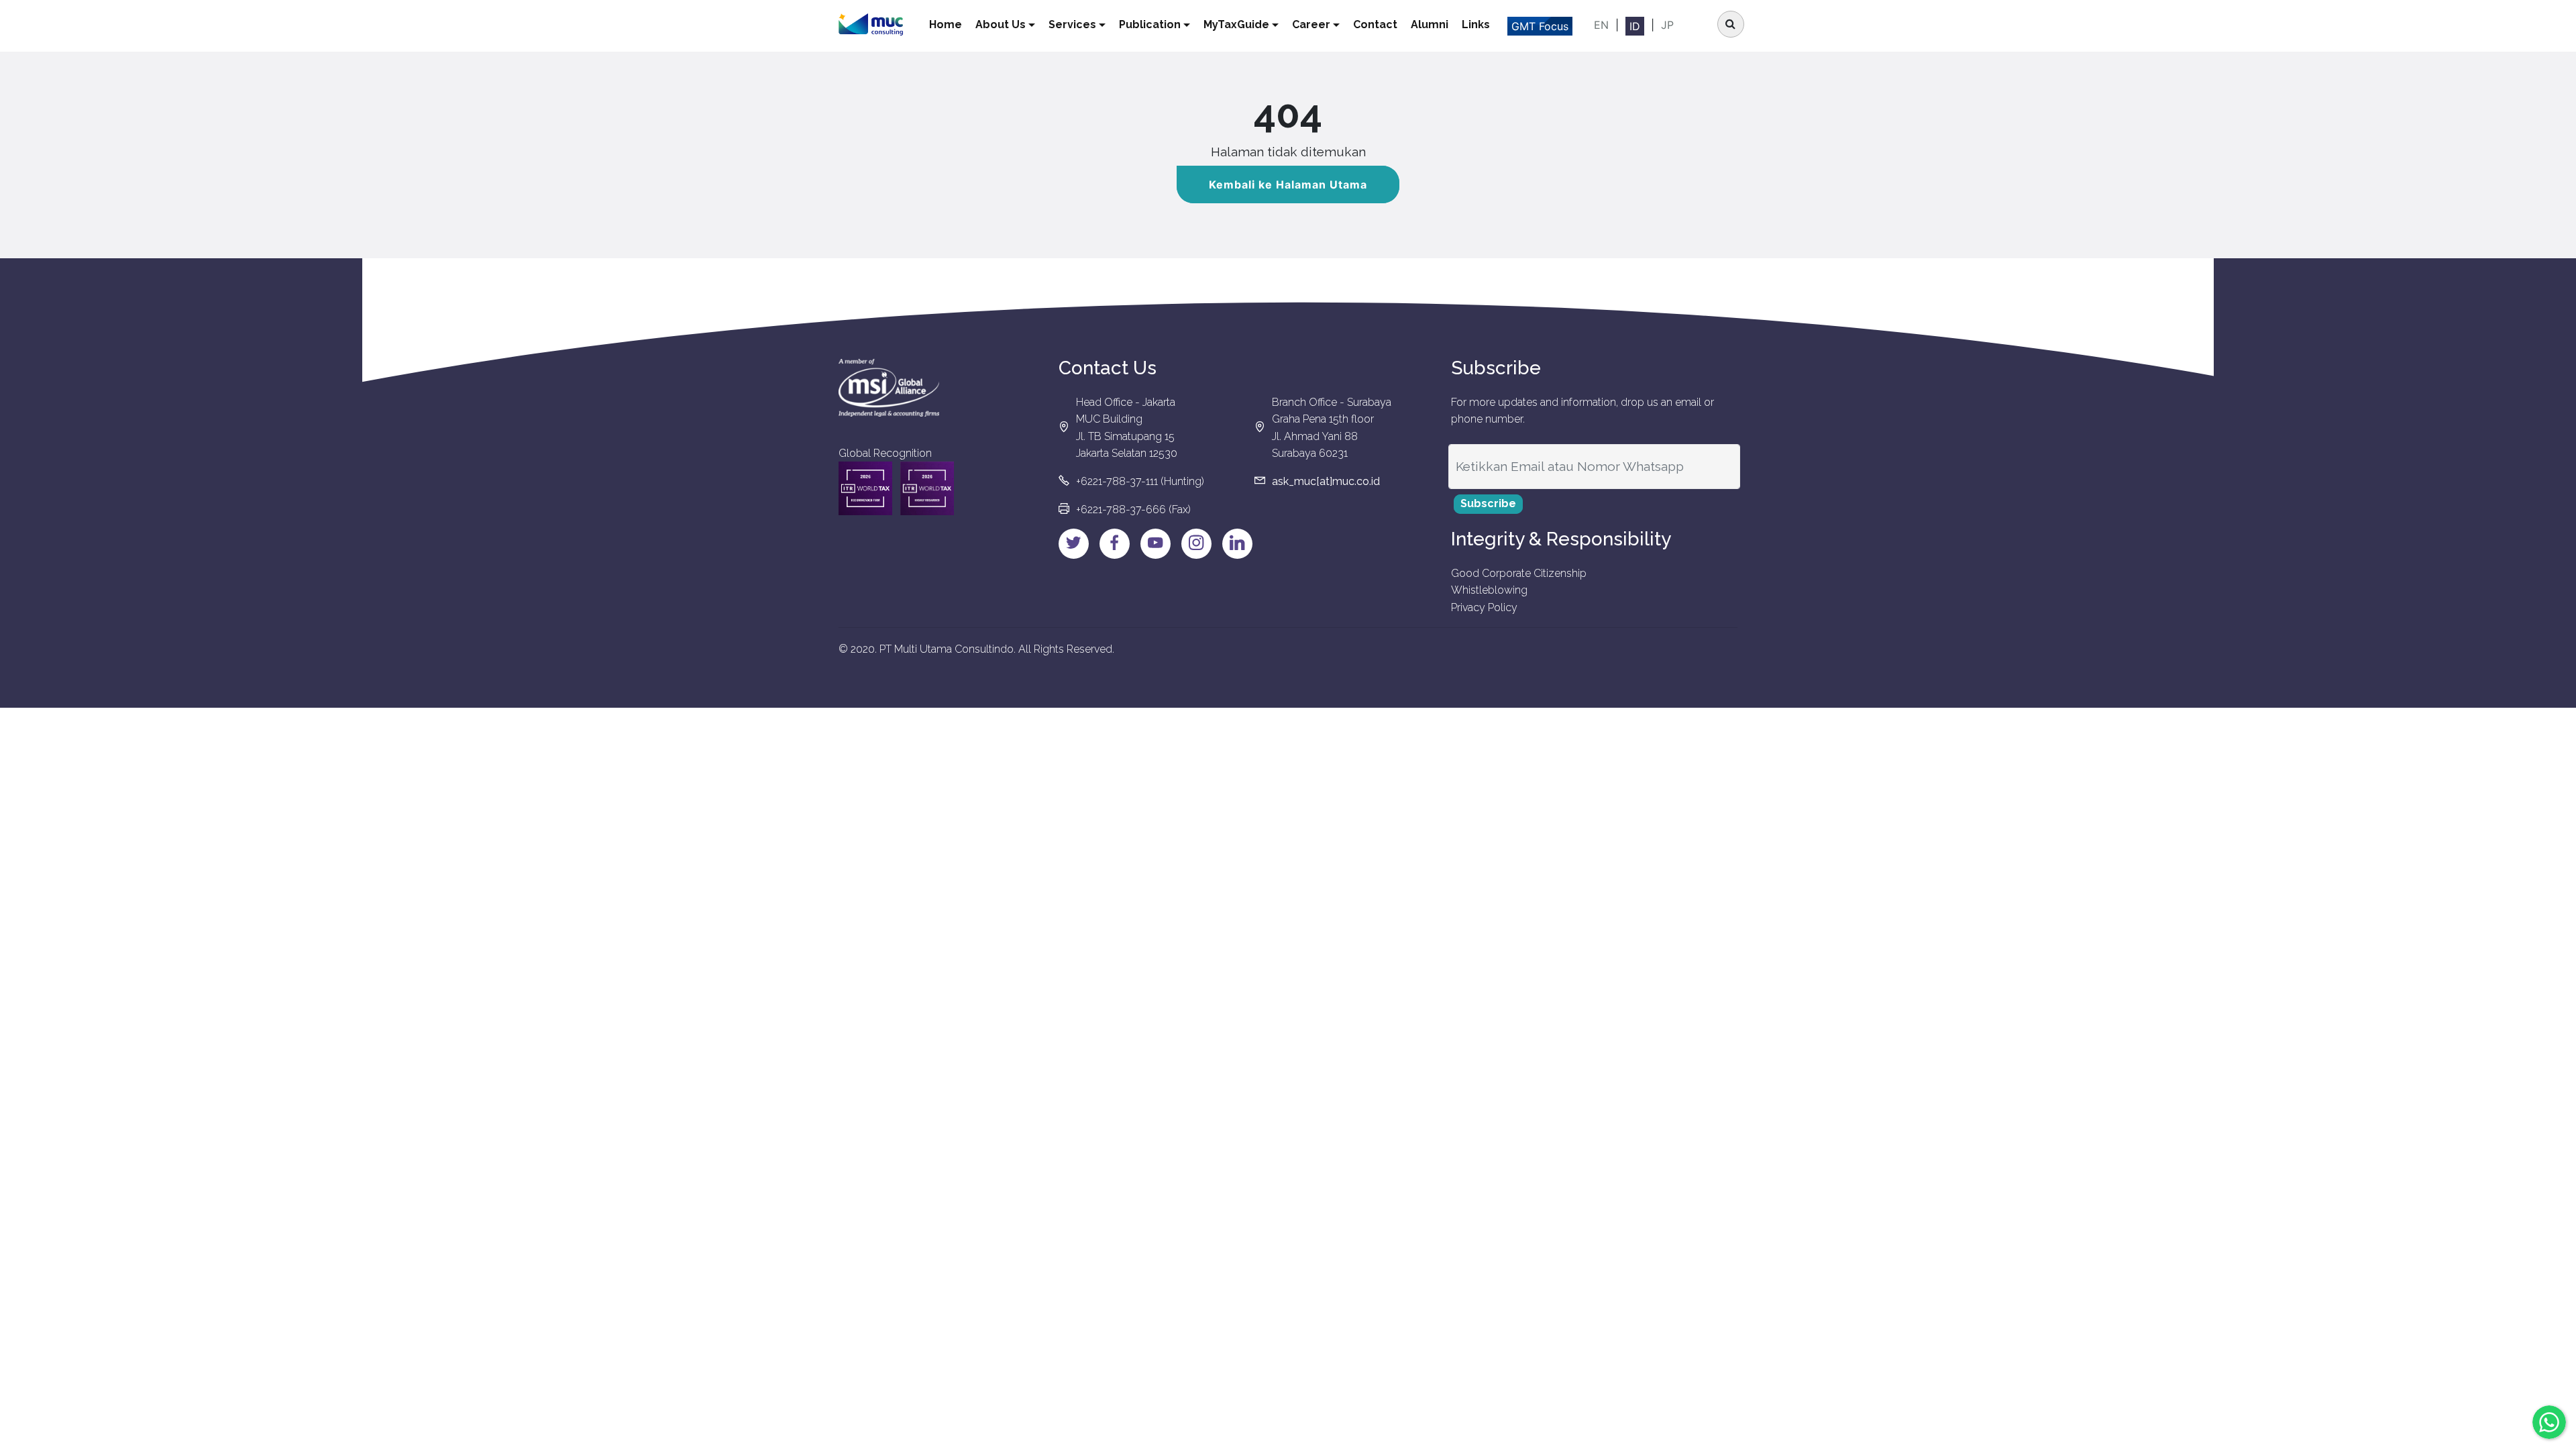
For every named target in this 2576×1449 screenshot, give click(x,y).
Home (946, 24)
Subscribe (1488, 503)
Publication (1150, 24)
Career (1311, 24)
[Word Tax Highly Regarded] (927, 488)
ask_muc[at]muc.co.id (1326, 481)
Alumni (1430, 24)
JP (1667, 25)
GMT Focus (1540, 26)
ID (1635, 26)
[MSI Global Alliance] (889, 388)
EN (1601, 25)
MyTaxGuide (1236, 24)
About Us (1001, 24)
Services (1072, 24)
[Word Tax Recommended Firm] (865, 488)
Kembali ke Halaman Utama (1288, 184)
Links (1476, 24)
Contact (1375, 24)
